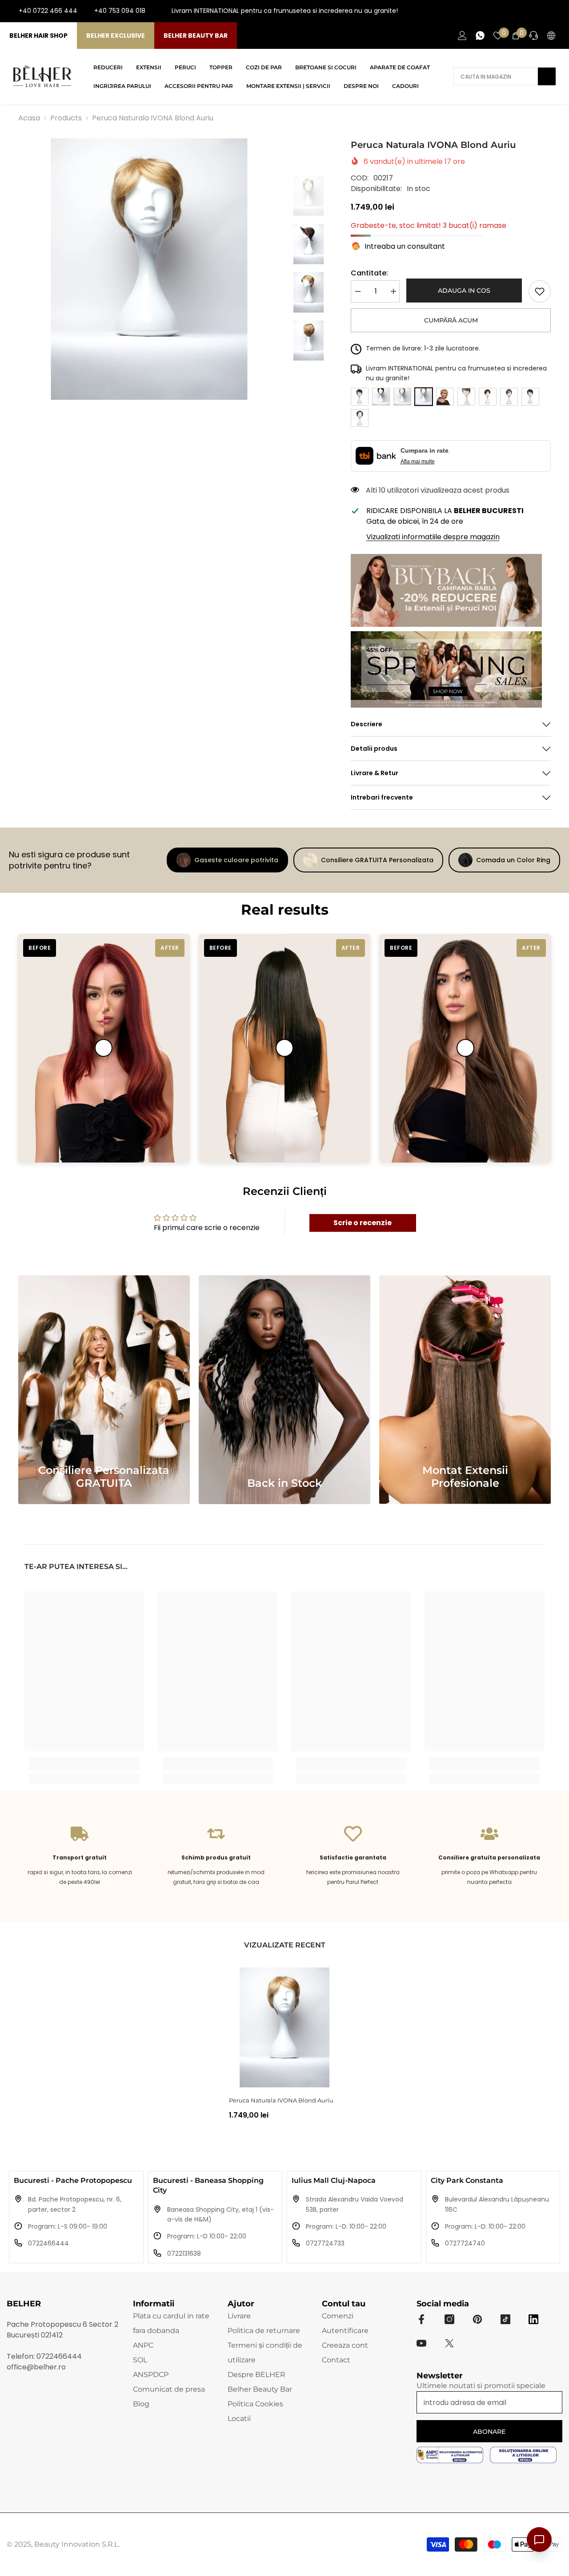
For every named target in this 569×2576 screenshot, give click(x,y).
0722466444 (48, 2243)
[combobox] (496, 76)
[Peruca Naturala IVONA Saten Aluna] (488, 397)
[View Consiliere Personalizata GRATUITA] (104, 1390)
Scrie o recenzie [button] (363, 1223)
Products (66, 118)
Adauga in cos (465, 291)
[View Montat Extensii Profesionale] (465, 1390)
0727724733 (325, 2243)
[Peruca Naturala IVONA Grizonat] (509, 397)
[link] (540, 291)
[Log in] (462, 36)
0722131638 (184, 2254)
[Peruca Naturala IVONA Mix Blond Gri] (466, 397)
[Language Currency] (551, 36)
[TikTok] (556, 11)
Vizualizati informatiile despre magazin (433, 537)
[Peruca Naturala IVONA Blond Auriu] (284, 2027)
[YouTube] (541, 11)
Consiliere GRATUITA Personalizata (377, 860)
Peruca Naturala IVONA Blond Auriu (281, 2100)
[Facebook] (513, 11)
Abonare (489, 2432)
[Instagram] (527, 11)
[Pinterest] (477, 2319)
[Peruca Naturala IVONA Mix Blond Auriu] (445, 397)
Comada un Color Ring (513, 860)
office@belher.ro (36, 2367)
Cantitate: (369, 273)
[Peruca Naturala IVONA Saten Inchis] (360, 397)
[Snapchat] (533, 2319)
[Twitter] (449, 2343)
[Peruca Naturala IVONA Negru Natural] (530, 397)
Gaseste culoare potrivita (236, 860)
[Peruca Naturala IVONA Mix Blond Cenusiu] (402, 397)
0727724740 (465, 2243)
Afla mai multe (418, 462)
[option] (149, 269)
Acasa (29, 118)
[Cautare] (505, 76)
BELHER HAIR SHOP (38, 36)
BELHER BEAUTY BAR (196, 36)
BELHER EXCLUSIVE (116, 36)
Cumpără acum (451, 320)
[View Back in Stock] (284, 1390)
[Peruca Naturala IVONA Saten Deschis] (381, 397)
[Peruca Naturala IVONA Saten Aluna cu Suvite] (360, 418)
